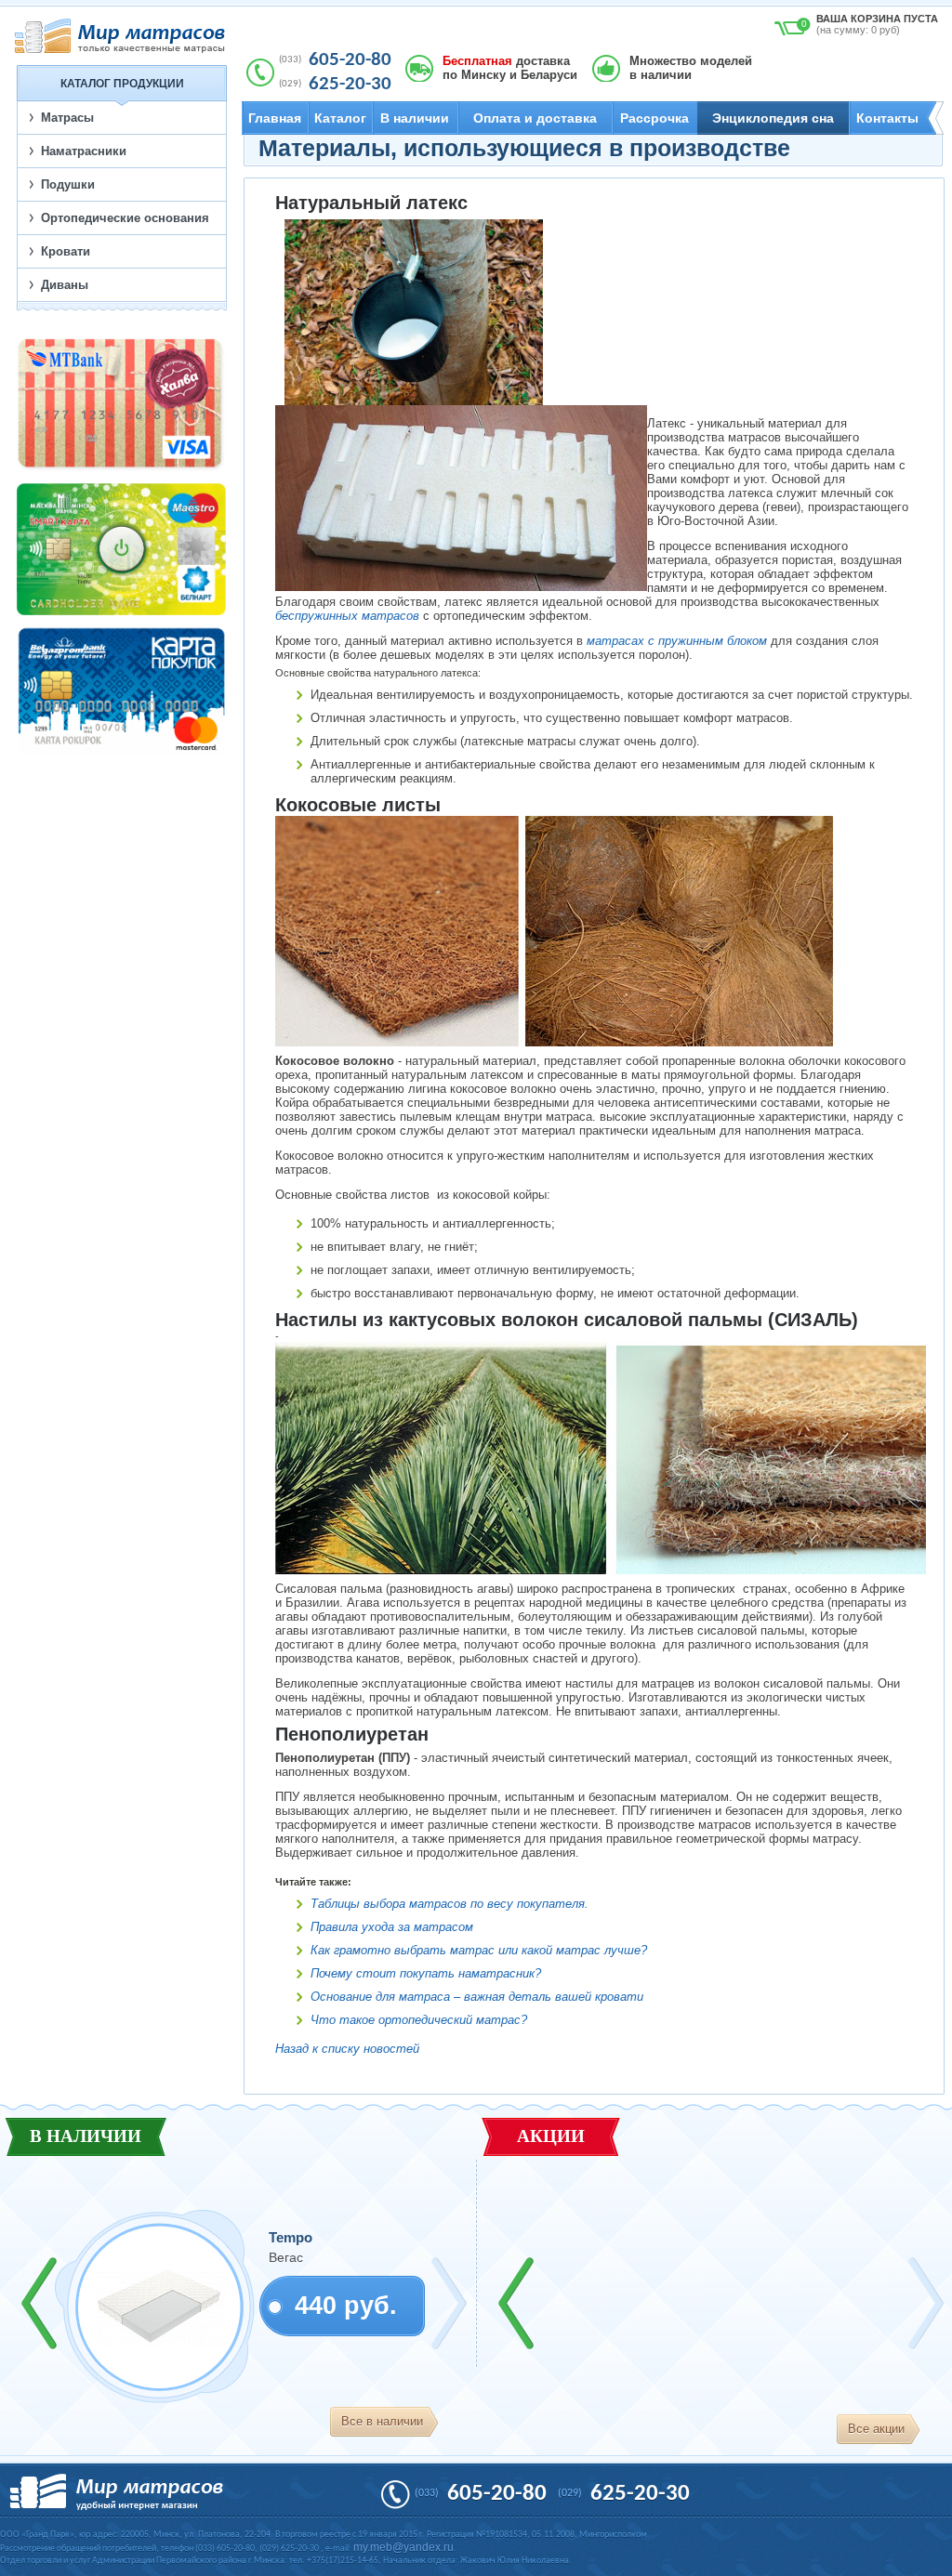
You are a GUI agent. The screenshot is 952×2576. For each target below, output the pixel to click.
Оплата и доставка (535, 118)
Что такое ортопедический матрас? (419, 2020)
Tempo (291, 2237)
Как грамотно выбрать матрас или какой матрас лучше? (479, 1950)
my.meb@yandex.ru (403, 2547)
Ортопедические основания (125, 218)
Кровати (66, 251)
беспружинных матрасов (347, 616)
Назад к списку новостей (347, 2049)
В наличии (415, 118)
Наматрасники (84, 151)
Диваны (65, 285)
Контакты (887, 118)
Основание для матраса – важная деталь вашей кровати (477, 1997)
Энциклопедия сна (773, 118)
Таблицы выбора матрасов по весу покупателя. (450, 1904)
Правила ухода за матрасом (392, 1927)
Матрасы (67, 118)
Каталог (340, 118)
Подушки (68, 184)
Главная (275, 118)
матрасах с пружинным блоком (677, 641)
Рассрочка (654, 118)
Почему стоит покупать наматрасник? (426, 1973)
